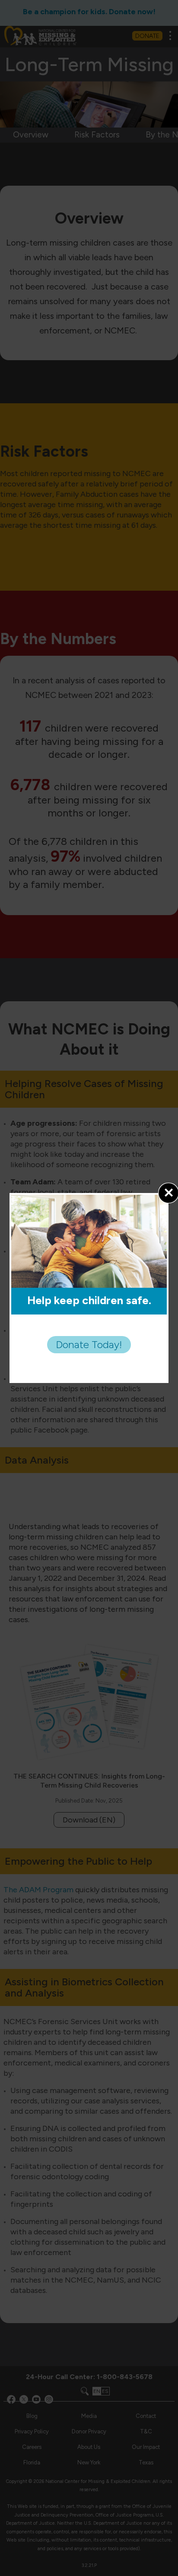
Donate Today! (89, 1344)
